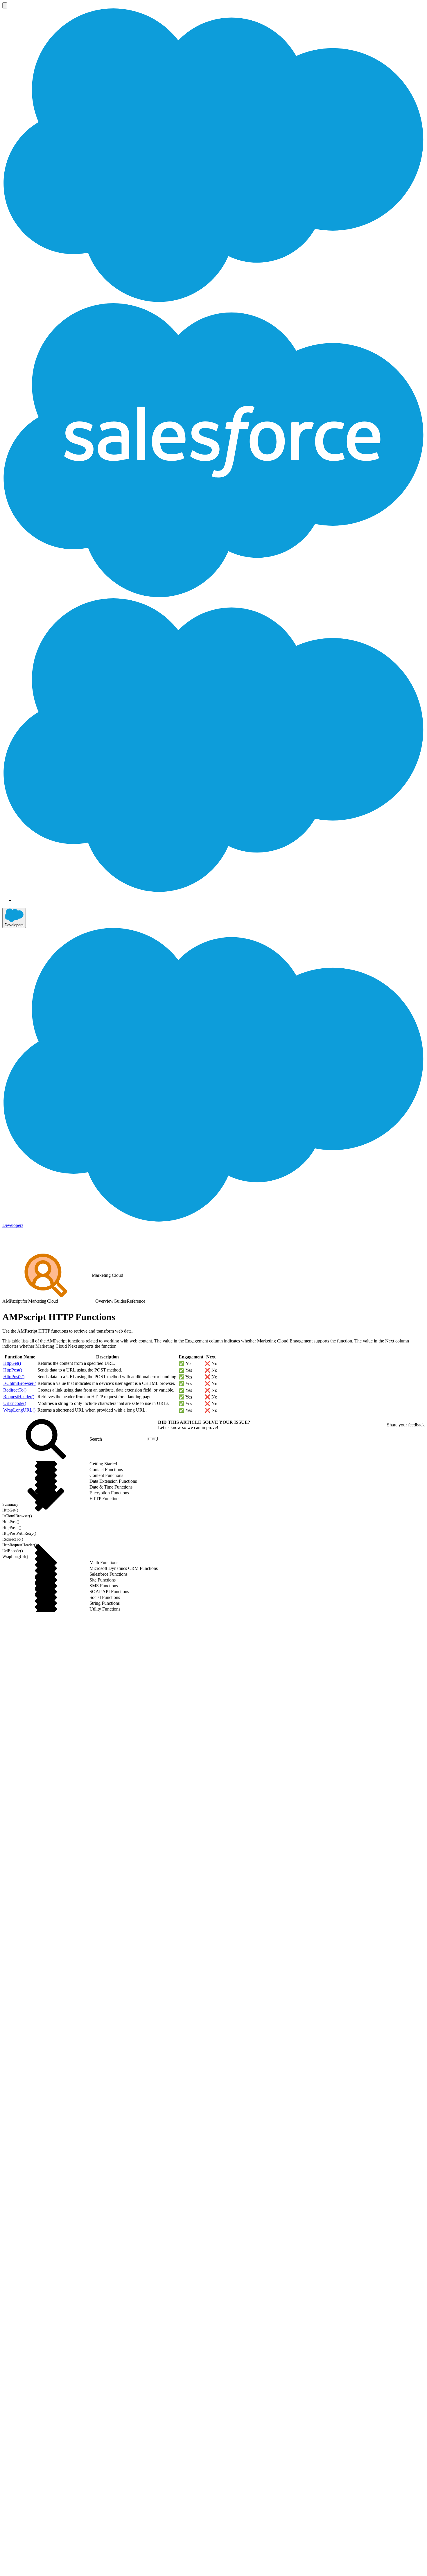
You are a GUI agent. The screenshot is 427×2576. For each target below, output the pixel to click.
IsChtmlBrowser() (20, 1383)
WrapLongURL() (19, 1410)
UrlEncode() (15, 1403)
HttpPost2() (14, 1377)
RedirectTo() (15, 1390)
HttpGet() (12, 1363)
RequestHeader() (19, 1397)
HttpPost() (13, 1370)
